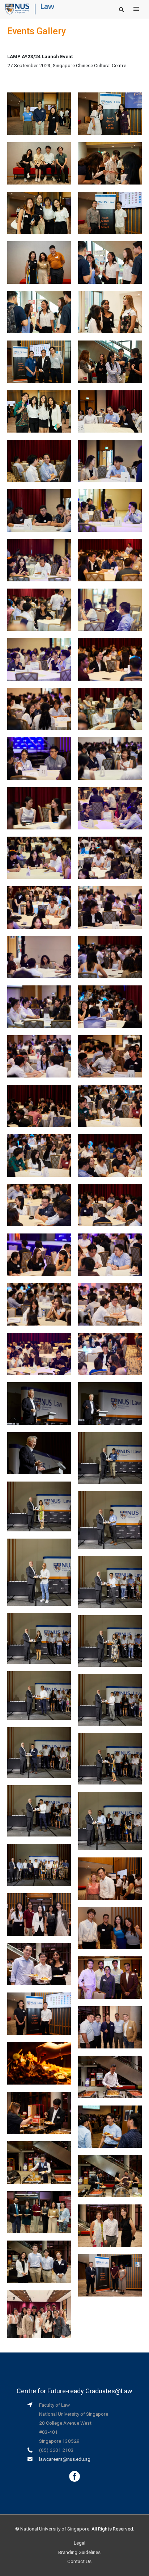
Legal (80, 2543)
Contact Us (79, 2561)
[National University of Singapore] (17, 9)
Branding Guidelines (79, 2552)
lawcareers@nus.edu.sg (65, 2459)
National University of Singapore (55, 2529)
